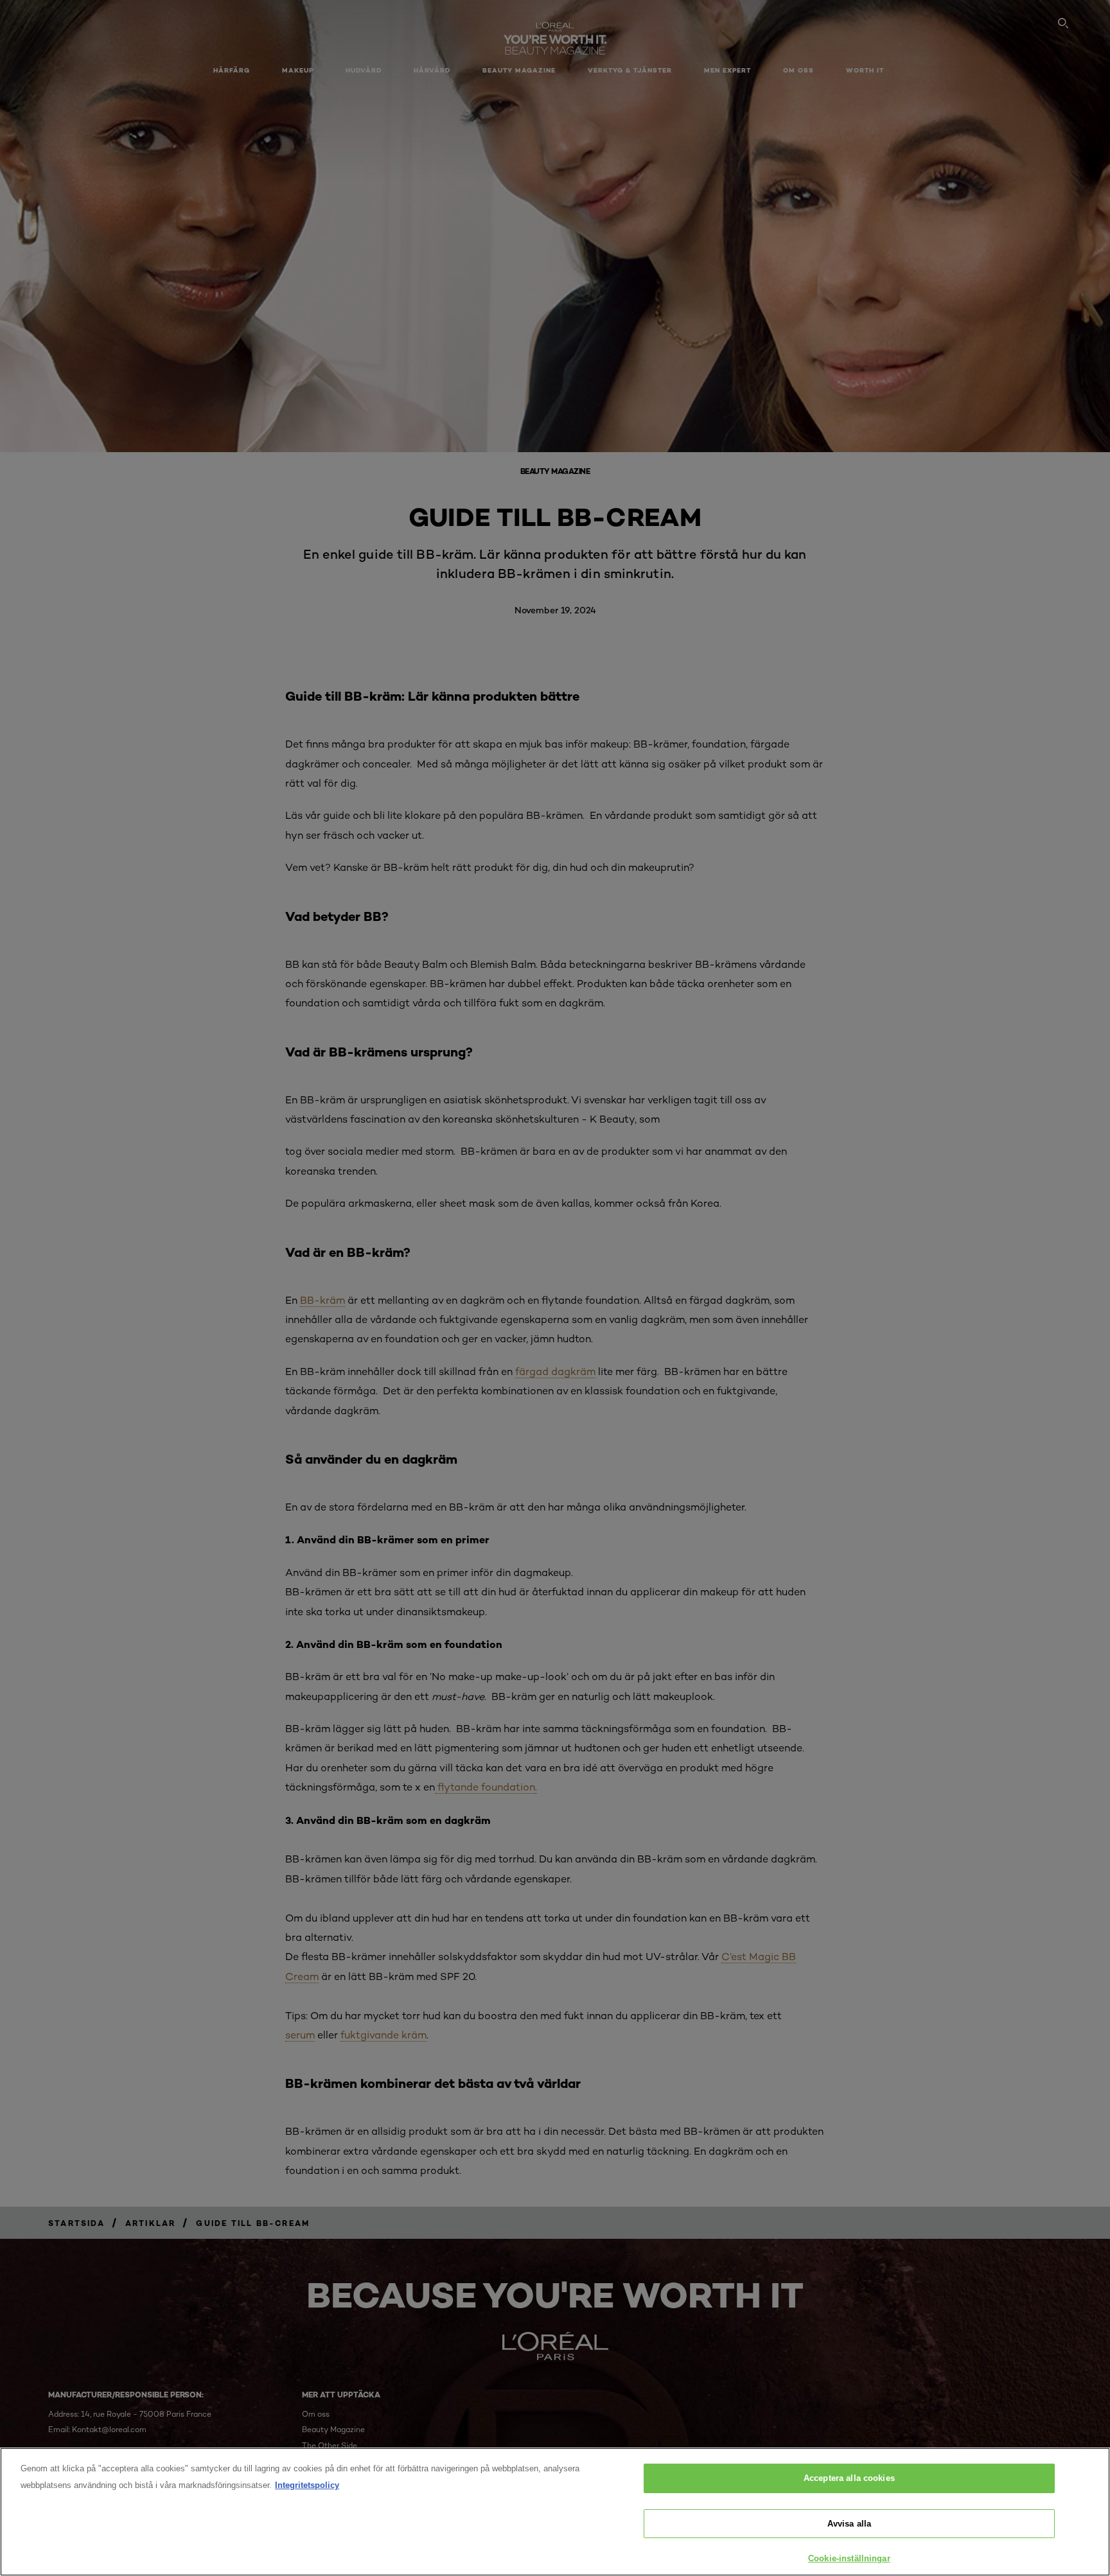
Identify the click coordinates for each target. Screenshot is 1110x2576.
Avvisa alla (849, 2524)
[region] (555, 2512)
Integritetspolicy (307, 2485)
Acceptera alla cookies (849, 2478)
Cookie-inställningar (849, 2558)
